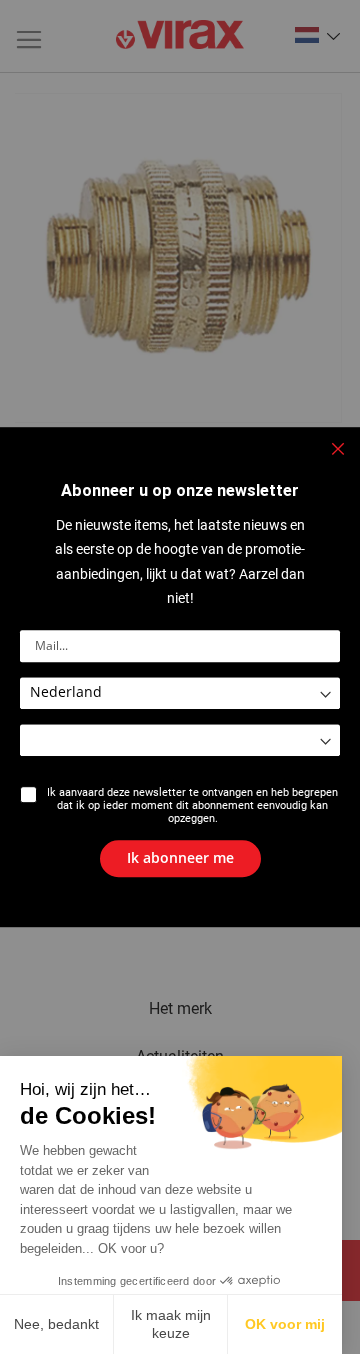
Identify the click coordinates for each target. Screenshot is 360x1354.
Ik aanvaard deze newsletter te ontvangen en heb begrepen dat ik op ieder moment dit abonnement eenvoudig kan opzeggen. (192, 805)
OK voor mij (285, 1324)
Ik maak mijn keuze (171, 1324)
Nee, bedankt (56, 1324)
